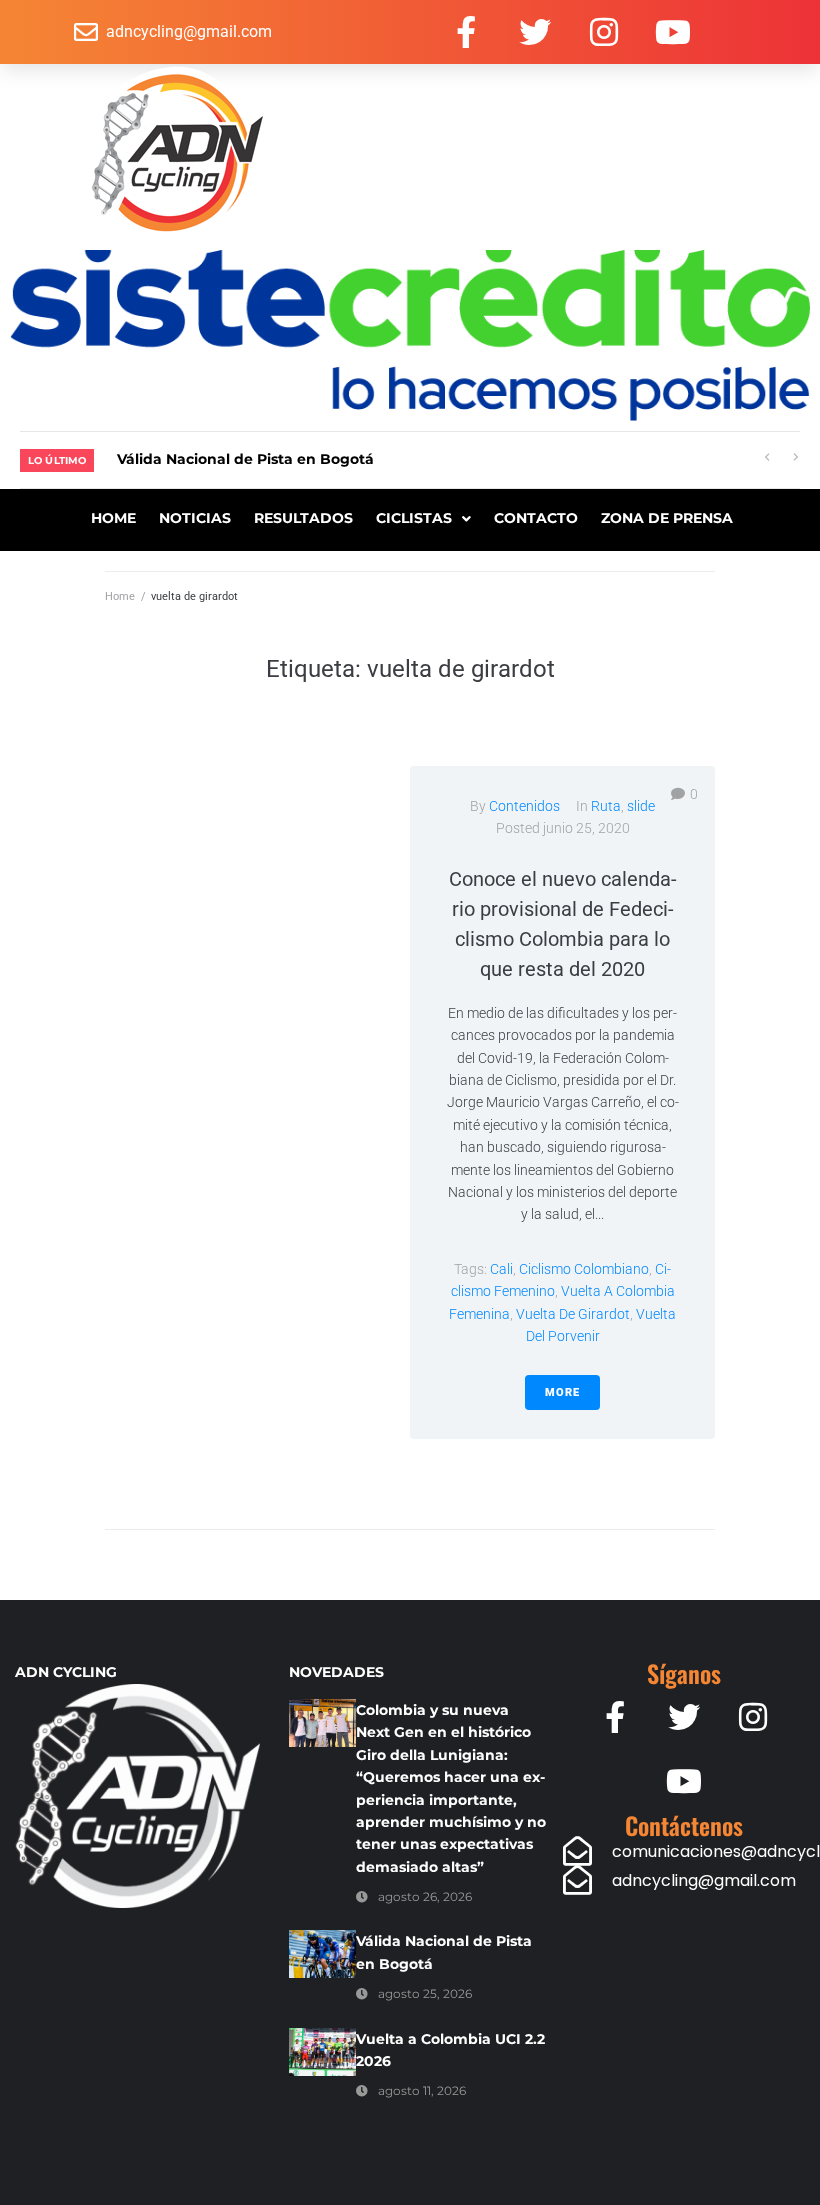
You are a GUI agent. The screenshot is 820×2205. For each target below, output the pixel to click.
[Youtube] (673, 32)
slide (641, 806)
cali (501, 1269)
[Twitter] (535, 32)
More (562, 1392)
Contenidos (524, 806)
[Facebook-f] (466, 32)
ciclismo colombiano (584, 1269)
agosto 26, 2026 (425, 1896)
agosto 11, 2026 (422, 2090)
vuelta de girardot (573, 1314)
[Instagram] (604, 32)
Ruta (606, 806)
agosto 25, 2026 (425, 1993)
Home (120, 596)
